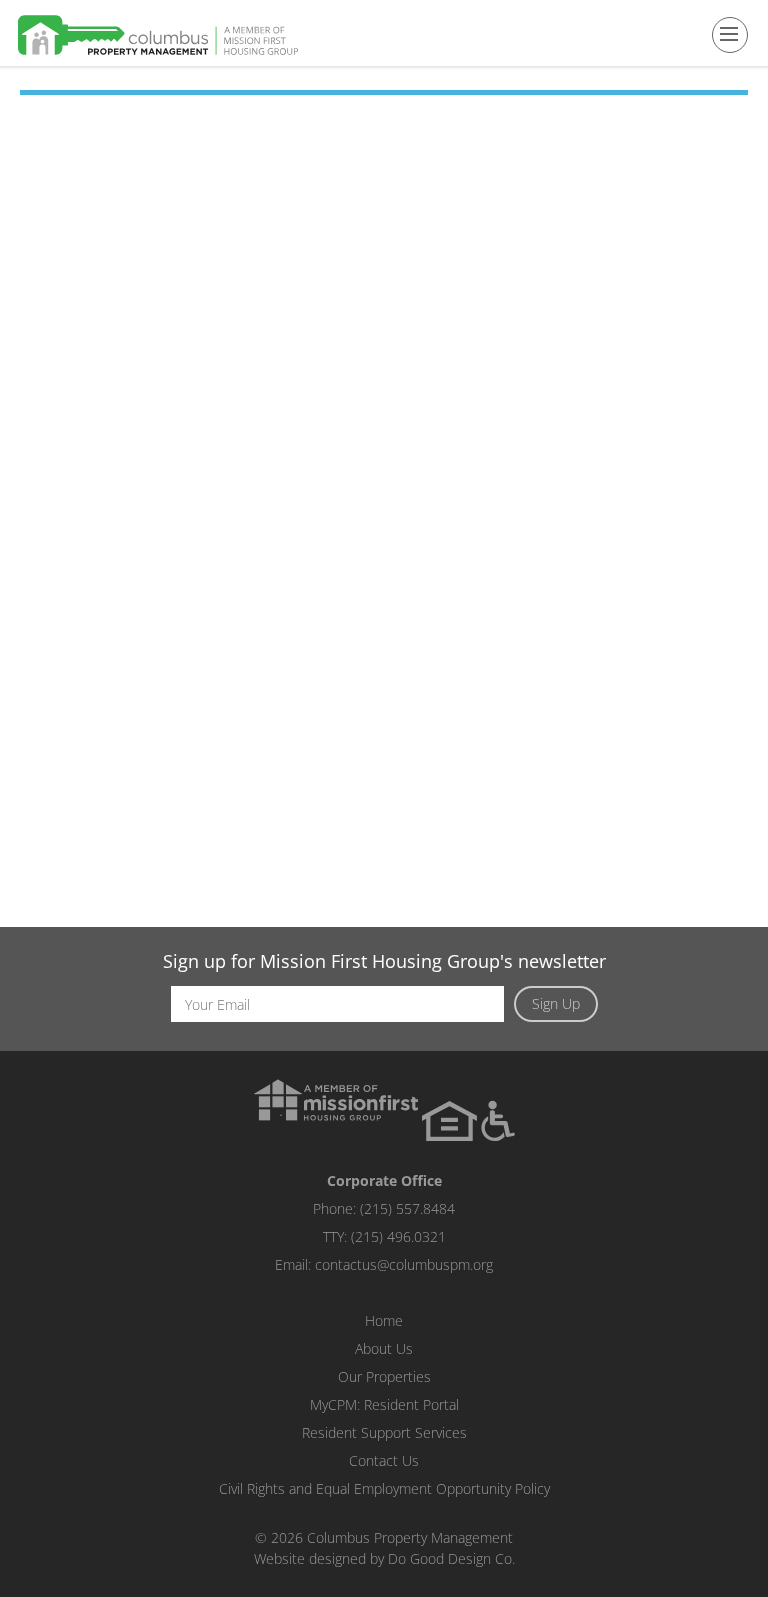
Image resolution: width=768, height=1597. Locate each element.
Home (384, 1320)
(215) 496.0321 (398, 1236)
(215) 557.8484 (407, 1208)
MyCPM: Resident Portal (384, 1404)
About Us (384, 1348)
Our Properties (384, 1376)
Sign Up (556, 1003)
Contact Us (384, 1460)
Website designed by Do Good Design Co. (384, 1558)
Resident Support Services (384, 1432)
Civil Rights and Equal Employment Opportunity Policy (384, 1488)
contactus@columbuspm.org (404, 1264)
